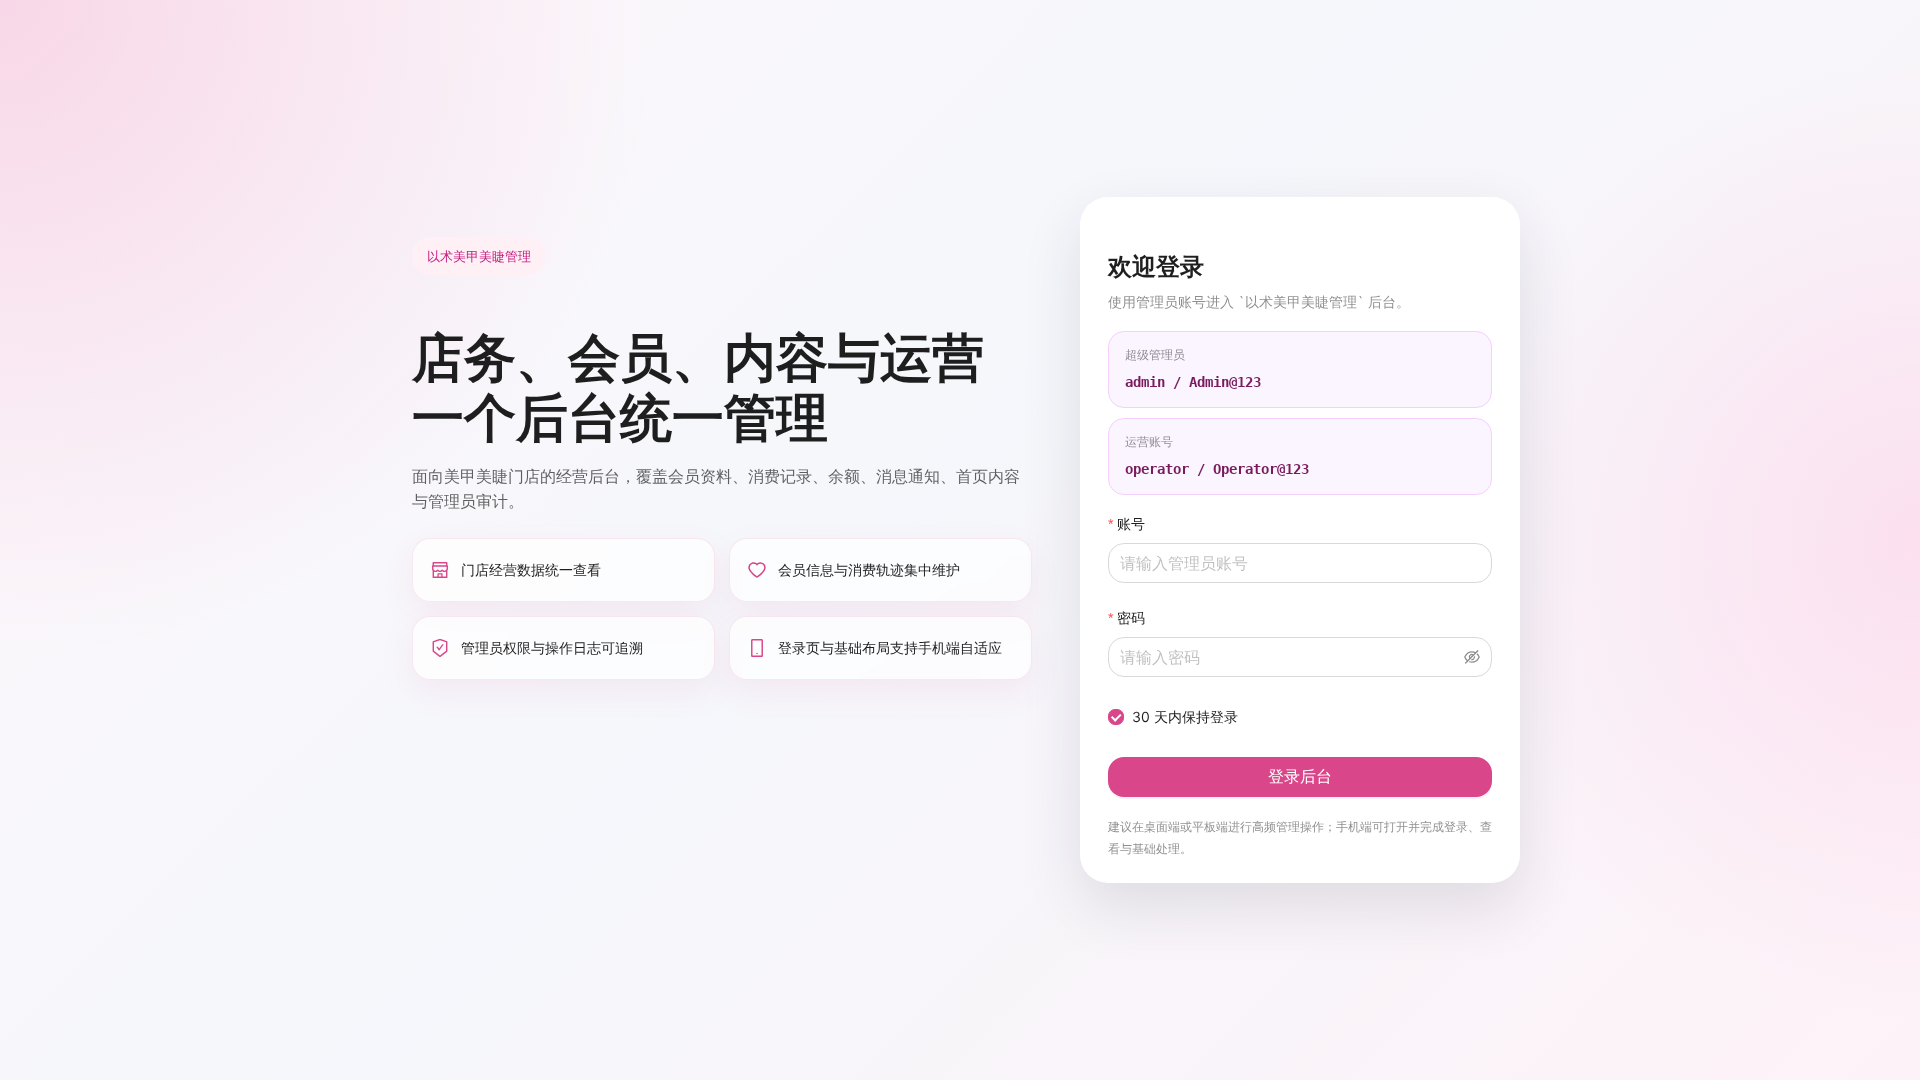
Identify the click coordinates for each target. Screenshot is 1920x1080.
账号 (1131, 523)
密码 (1131, 617)
